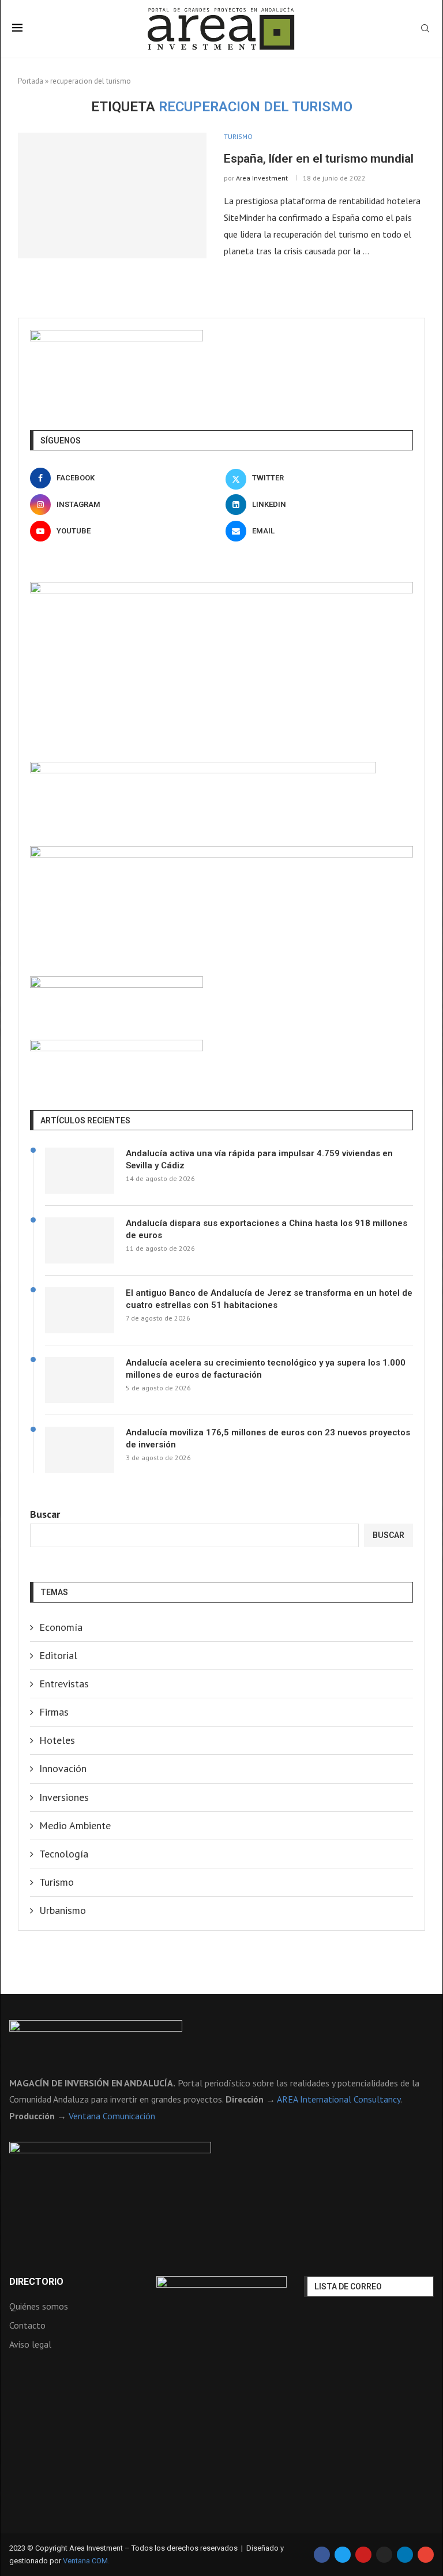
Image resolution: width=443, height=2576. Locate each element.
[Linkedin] (405, 2555)
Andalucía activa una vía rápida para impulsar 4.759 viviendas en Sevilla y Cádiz (259, 1159)
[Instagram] (384, 2555)
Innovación (63, 1768)
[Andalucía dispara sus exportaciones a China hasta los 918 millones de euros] (80, 1240)
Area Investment (262, 178)
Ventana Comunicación (112, 2116)
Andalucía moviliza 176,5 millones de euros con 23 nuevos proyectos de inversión (268, 1439)
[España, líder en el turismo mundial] (112, 195)
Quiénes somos (39, 2306)
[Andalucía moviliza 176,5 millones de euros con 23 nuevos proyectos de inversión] (80, 1450)
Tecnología (64, 1854)
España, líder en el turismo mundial (319, 159)
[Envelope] (426, 2555)
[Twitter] (343, 2555)
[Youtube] (363, 2555)
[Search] (425, 29)
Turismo (57, 1882)
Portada (31, 81)
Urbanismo (63, 1910)
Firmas (54, 1712)
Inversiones (64, 1797)
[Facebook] (322, 2555)
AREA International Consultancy (339, 2099)
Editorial (58, 1655)
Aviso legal (30, 2344)
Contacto (27, 2325)
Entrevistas (64, 1684)
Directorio (36, 2282)
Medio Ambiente (75, 1825)
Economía (61, 1627)
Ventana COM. (86, 2561)
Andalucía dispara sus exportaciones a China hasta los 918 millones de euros (266, 1229)
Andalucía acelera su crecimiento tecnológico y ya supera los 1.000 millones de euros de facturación (266, 1369)
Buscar (45, 1514)
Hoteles (57, 1740)
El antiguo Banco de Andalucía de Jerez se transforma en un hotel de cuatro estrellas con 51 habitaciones (269, 1299)
